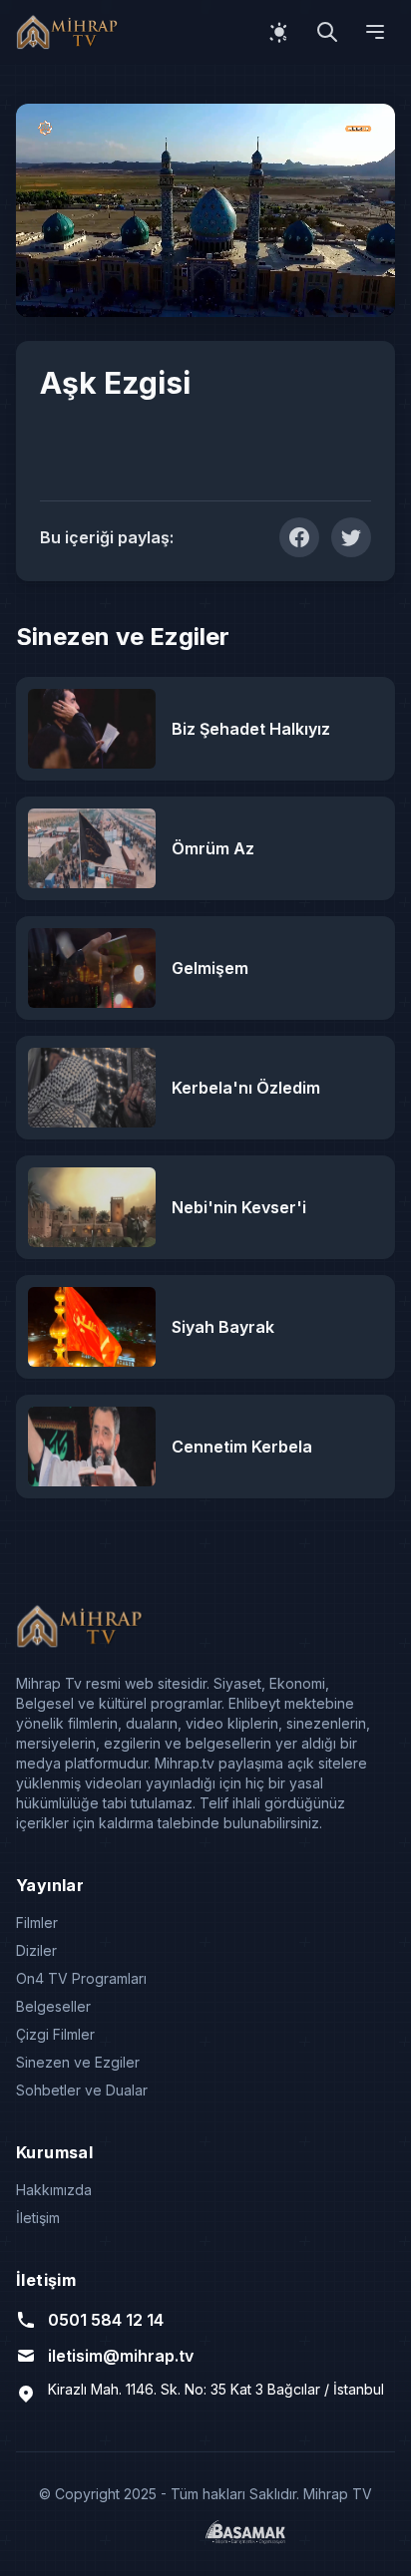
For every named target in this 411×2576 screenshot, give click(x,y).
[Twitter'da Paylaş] (351, 537)
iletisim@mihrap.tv (121, 2356)
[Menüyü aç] (375, 32)
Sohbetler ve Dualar (82, 2090)
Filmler (37, 1923)
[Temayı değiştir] (279, 32)
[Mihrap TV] (70, 32)
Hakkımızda (54, 2190)
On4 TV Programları (81, 1978)
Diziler (36, 1950)
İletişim (38, 2218)
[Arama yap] (327, 32)
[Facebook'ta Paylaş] (299, 537)
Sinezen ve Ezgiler (78, 2062)
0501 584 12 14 (106, 2320)
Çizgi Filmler (55, 2034)
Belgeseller (53, 2006)
